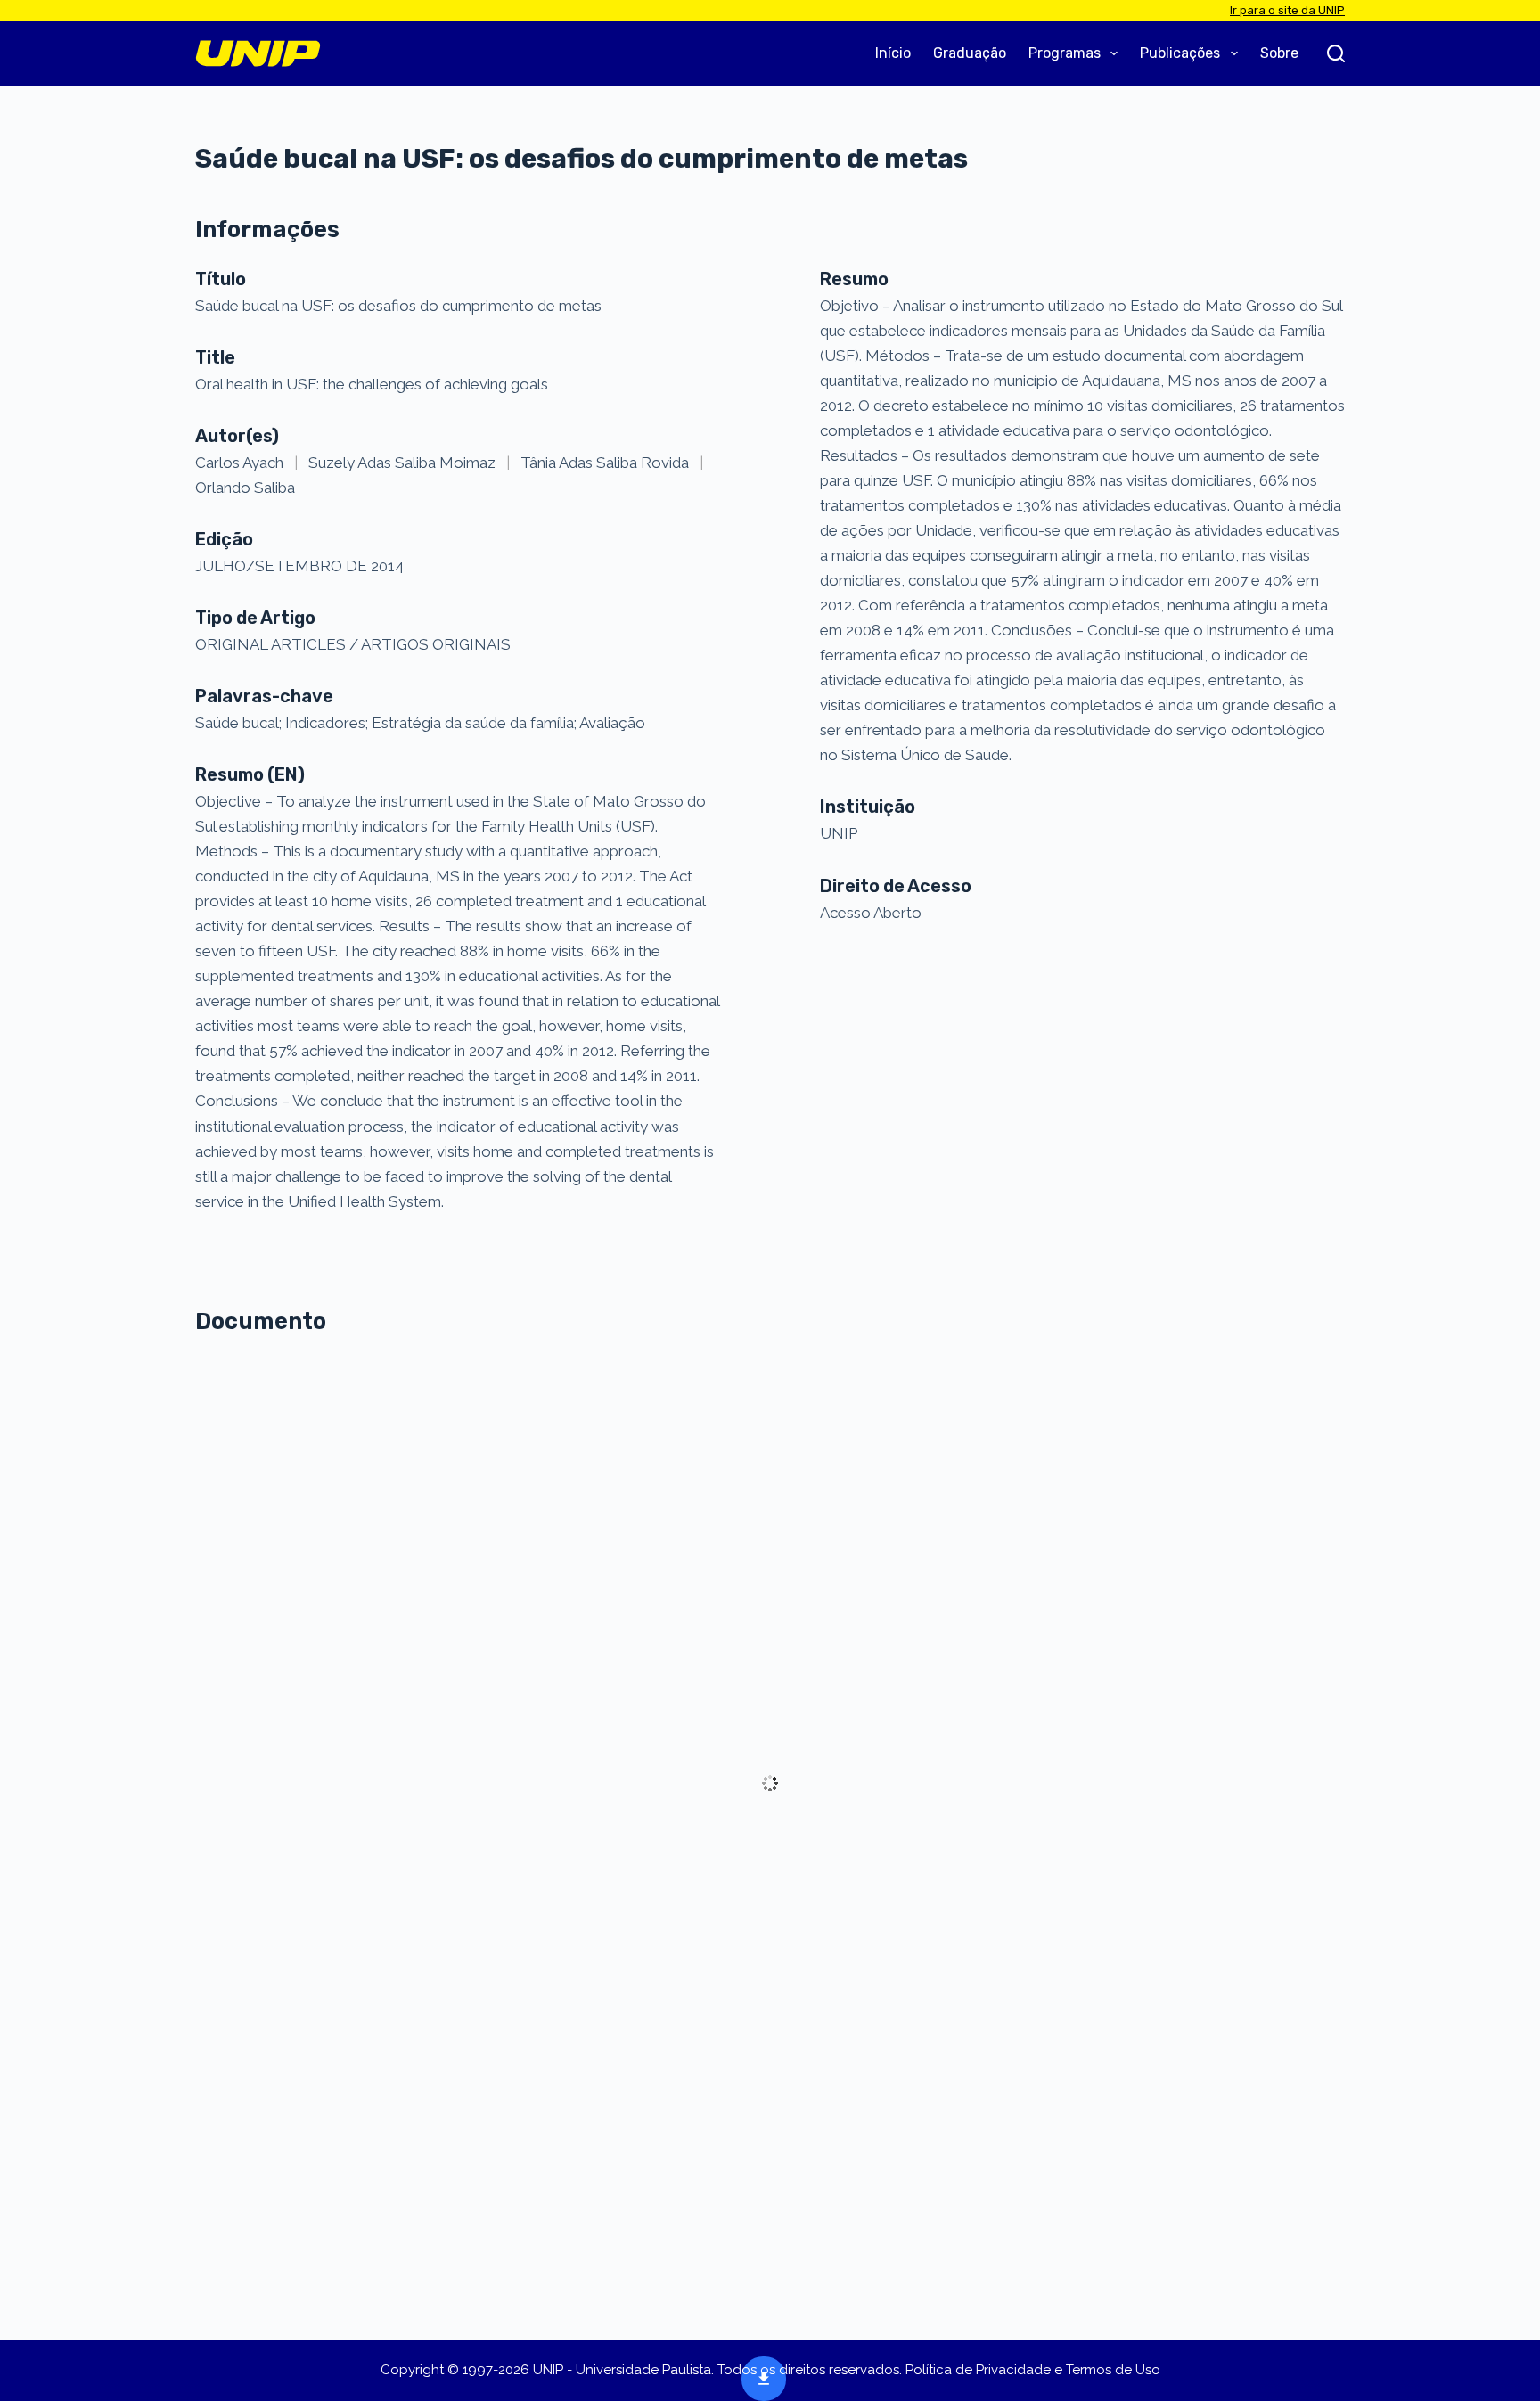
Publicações (1180, 53)
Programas (1065, 53)
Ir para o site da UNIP (1287, 10)
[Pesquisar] (1336, 53)
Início (893, 53)
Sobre (1279, 53)
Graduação (970, 53)
